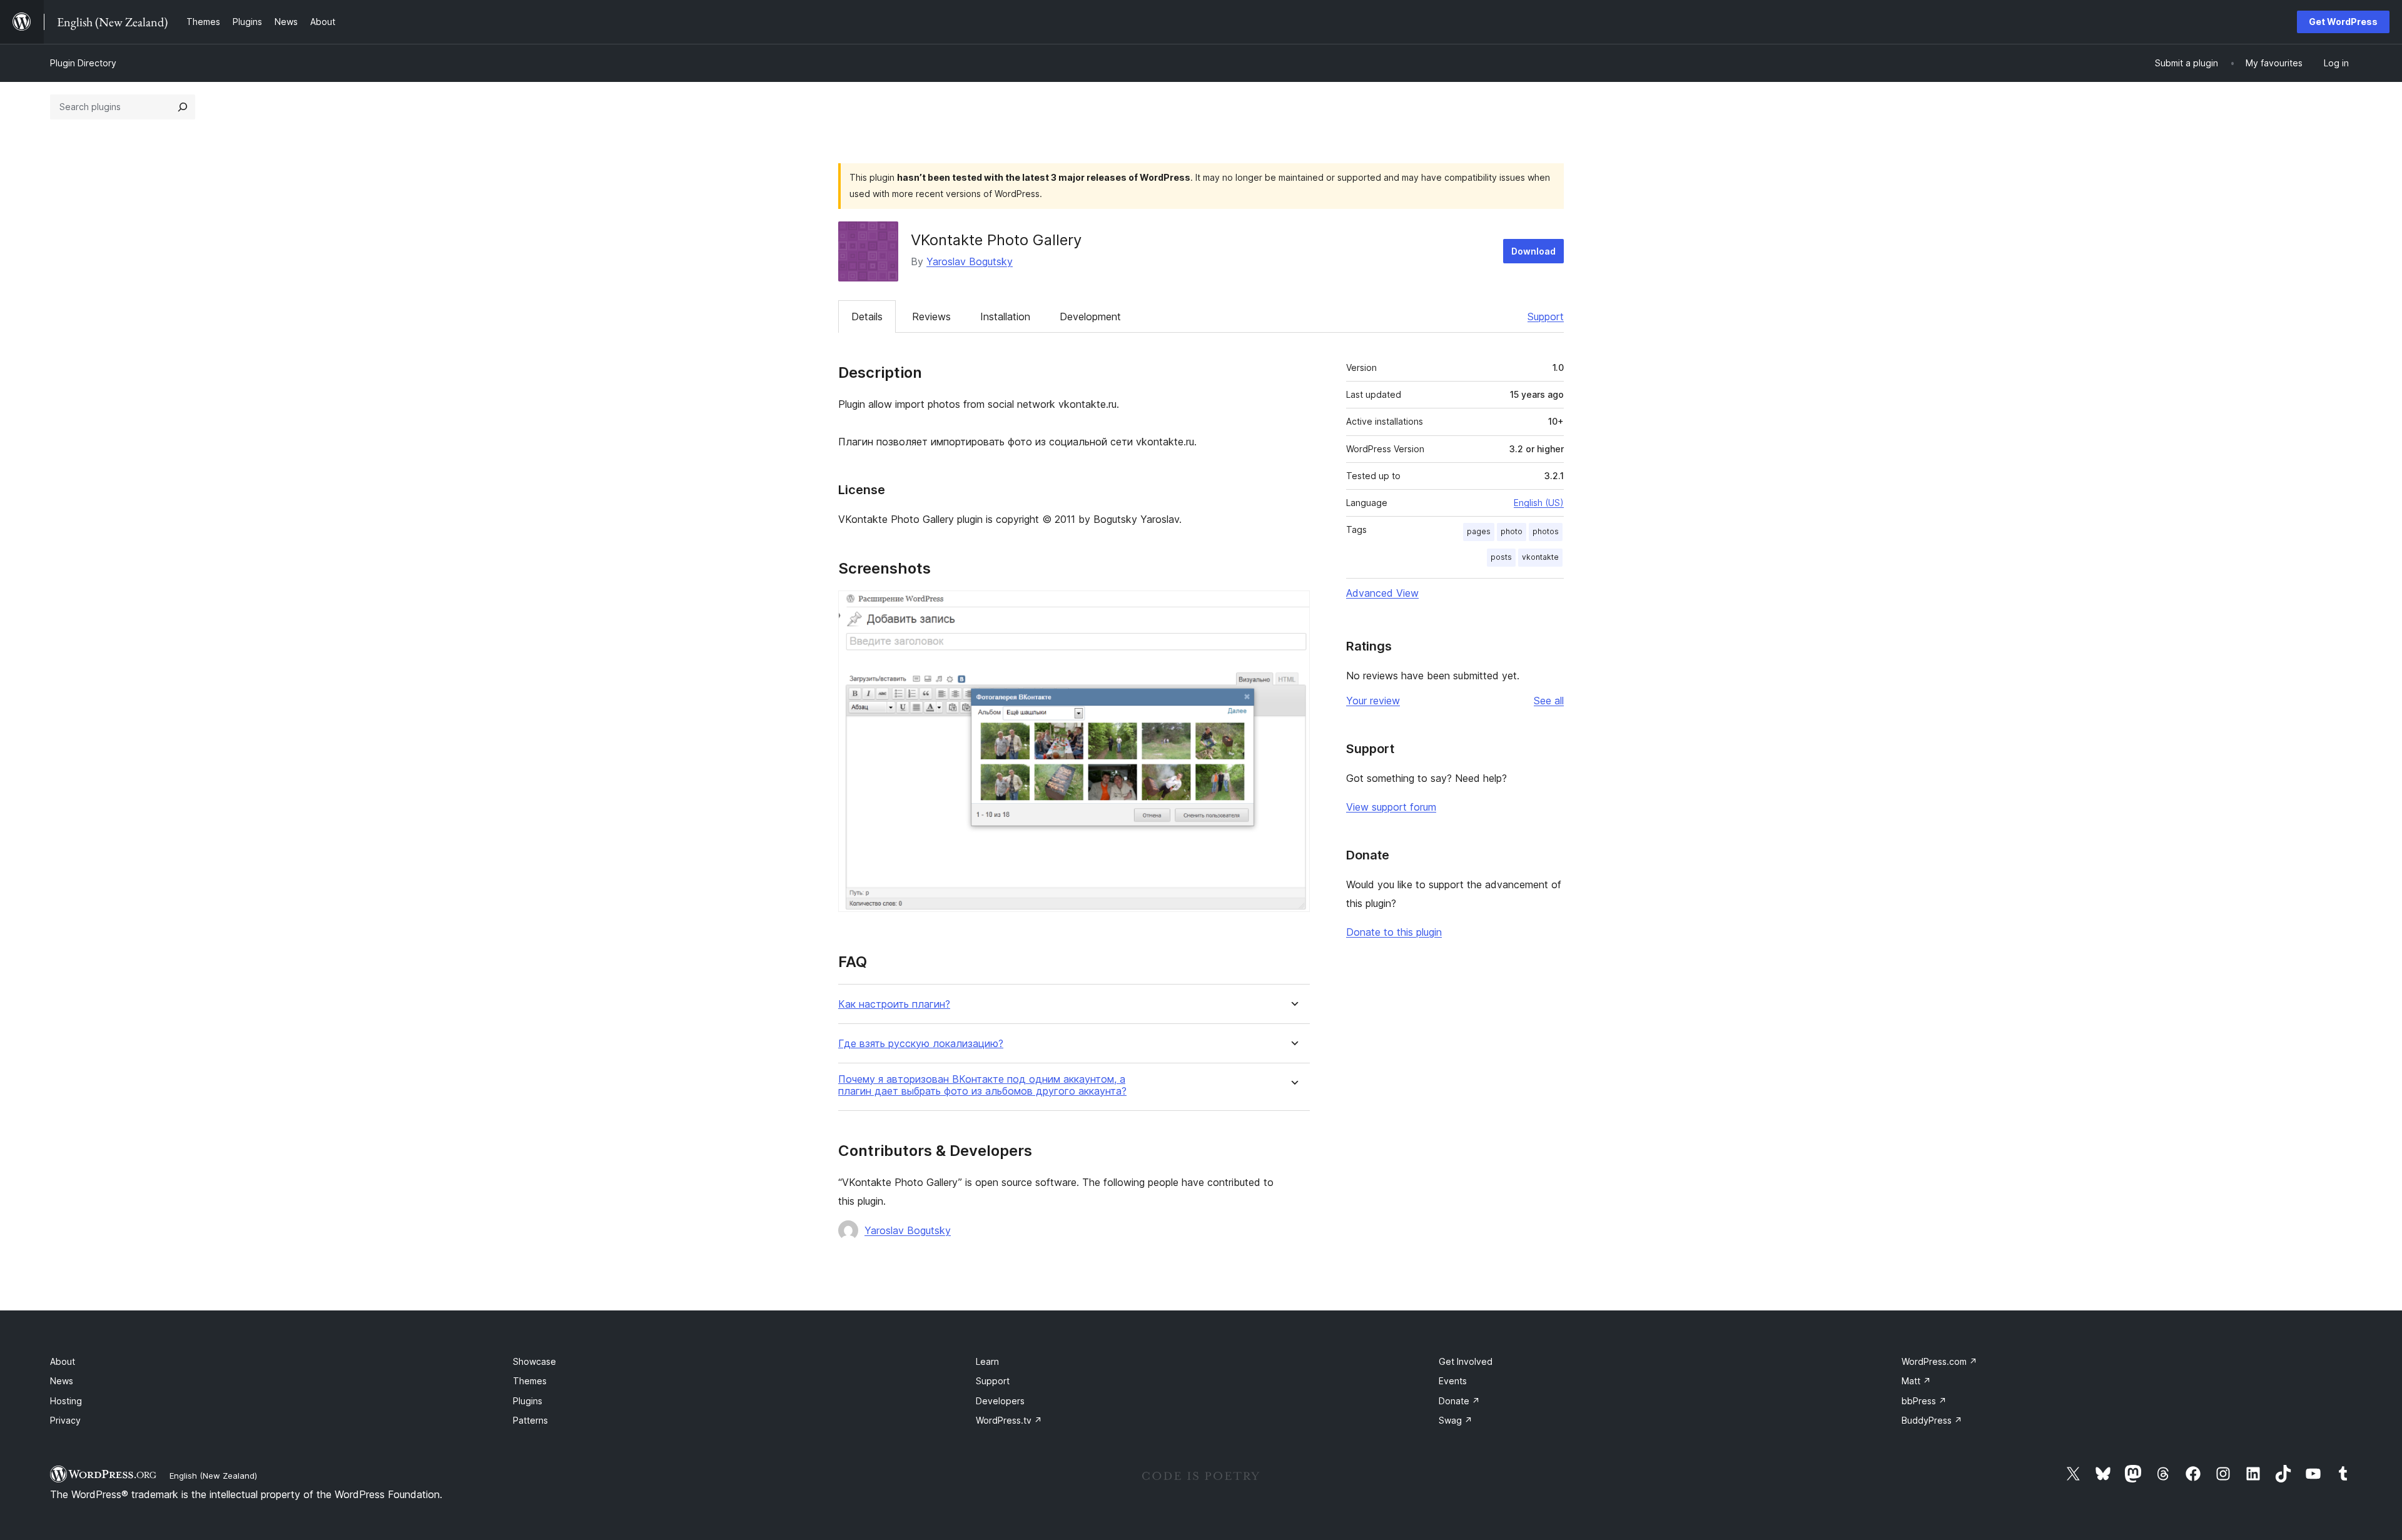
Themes (530, 1381)
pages (1479, 531)
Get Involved (1466, 1361)
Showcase (535, 1361)
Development (1090, 317)
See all (1549, 701)
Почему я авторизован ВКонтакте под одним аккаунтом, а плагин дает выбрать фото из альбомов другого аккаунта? (982, 1085)
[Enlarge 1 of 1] (1293, 607)
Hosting (66, 1401)
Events (1453, 1381)
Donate (1459, 1401)
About (63, 1361)
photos (1546, 531)
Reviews (931, 317)
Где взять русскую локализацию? (921, 1044)
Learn (987, 1361)
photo (1512, 531)
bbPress (1924, 1401)
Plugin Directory (83, 63)
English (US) (1539, 503)
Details (867, 317)
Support (1546, 317)
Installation (1005, 317)
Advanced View (1382, 593)
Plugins (528, 1401)
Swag (1456, 1420)
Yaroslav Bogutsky (970, 261)
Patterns (530, 1420)
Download (1533, 251)
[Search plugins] (183, 107)
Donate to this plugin (1394, 932)
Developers (1000, 1401)
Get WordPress (2343, 22)
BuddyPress (1932, 1420)
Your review (1373, 701)
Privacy (65, 1420)
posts (1501, 557)
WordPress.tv (1009, 1420)
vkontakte (1540, 557)
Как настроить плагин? (894, 1004)
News (62, 1381)
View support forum (1391, 807)
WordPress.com (1939, 1361)
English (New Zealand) (213, 1476)
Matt (1916, 1381)
